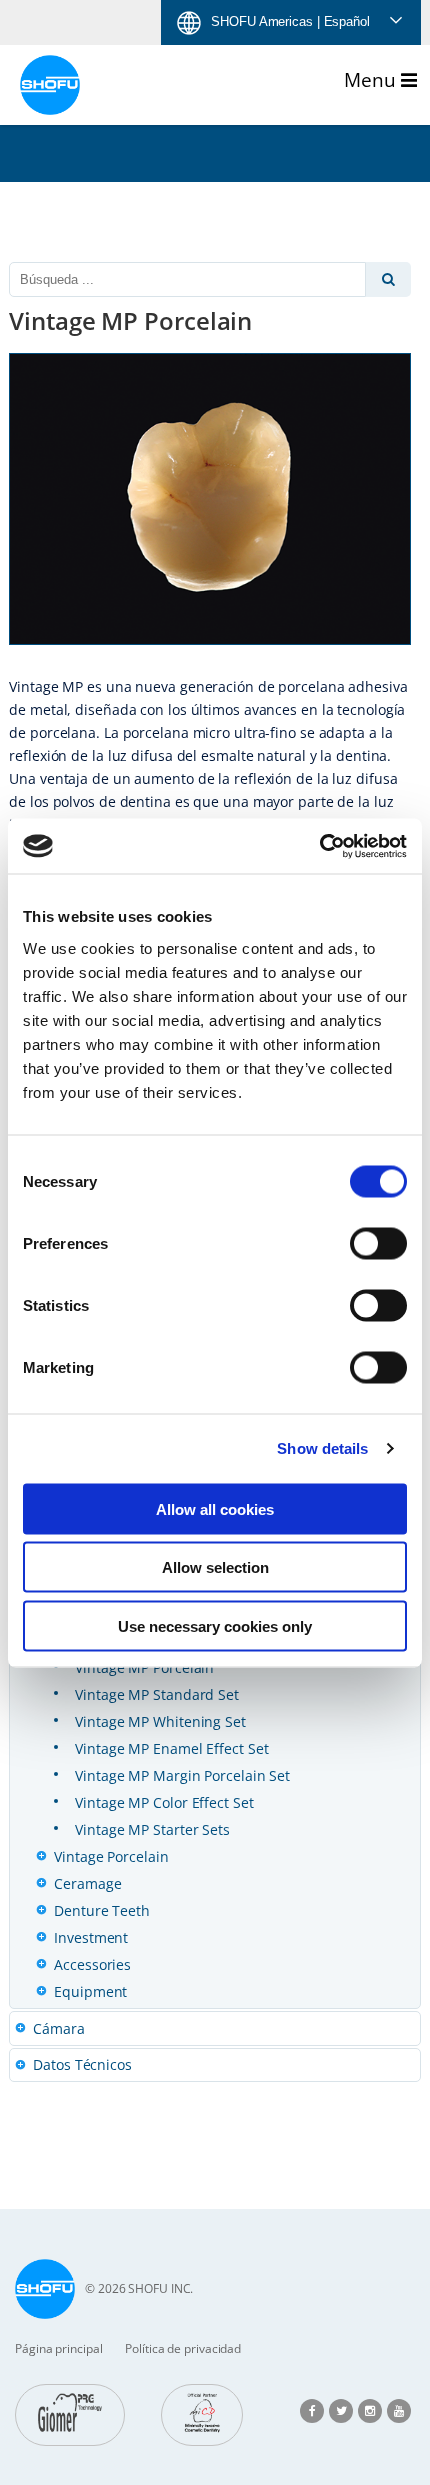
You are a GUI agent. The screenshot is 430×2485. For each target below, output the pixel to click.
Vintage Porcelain (111, 1856)
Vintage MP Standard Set (157, 1694)
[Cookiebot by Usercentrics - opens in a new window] (319, 846)
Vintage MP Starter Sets (152, 1829)
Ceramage (87, 1883)
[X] (341, 2409)
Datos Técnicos (82, 2064)
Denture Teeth (102, 1910)
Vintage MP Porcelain (144, 1667)
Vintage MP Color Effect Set (164, 1802)
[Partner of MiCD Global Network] (202, 2415)
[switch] (378, 1243)
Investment (91, 1937)
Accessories (92, 1964)
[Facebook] (312, 2409)
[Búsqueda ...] (388, 279)
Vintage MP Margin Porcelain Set (182, 1775)
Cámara (58, 2028)
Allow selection (215, 1567)
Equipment (90, 1991)
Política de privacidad (183, 2348)
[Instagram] (370, 2409)
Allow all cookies (215, 1508)
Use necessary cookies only (215, 1625)
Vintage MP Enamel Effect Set (171, 1748)
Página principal (58, 2348)
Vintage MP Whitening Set (160, 1721)
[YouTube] (399, 2409)
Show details (322, 1448)
